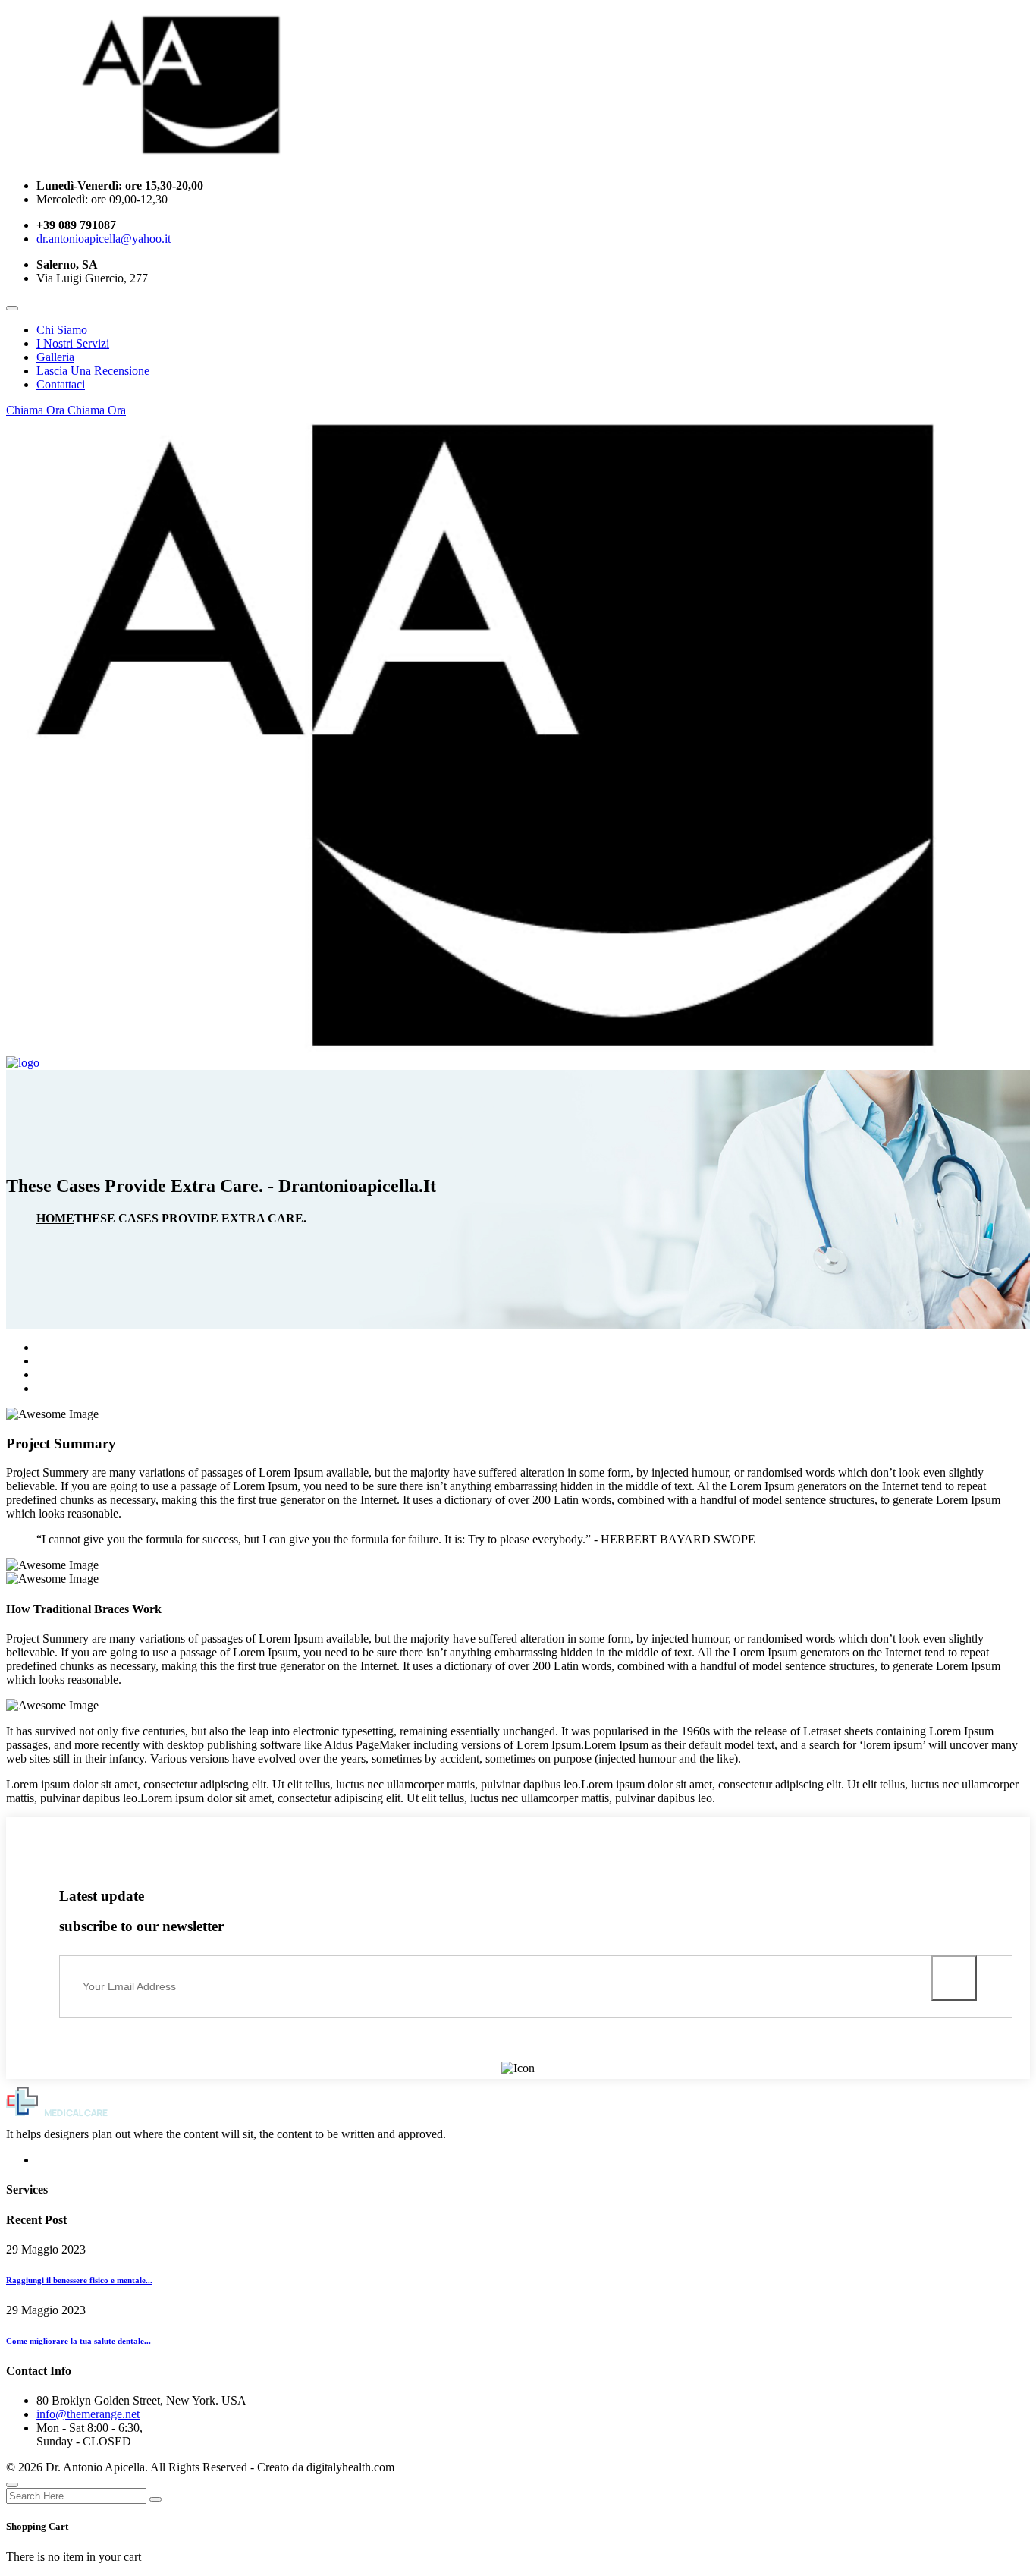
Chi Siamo (62, 330)
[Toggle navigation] (12, 308)
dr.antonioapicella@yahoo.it (104, 239)
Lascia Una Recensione (93, 371)
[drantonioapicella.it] (209, 160)
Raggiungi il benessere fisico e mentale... (79, 2280)
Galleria (55, 357)
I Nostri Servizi (73, 343)
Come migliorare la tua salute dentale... (78, 2341)
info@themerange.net (88, 2414)
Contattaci (61, 384)
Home (55, 1218)
